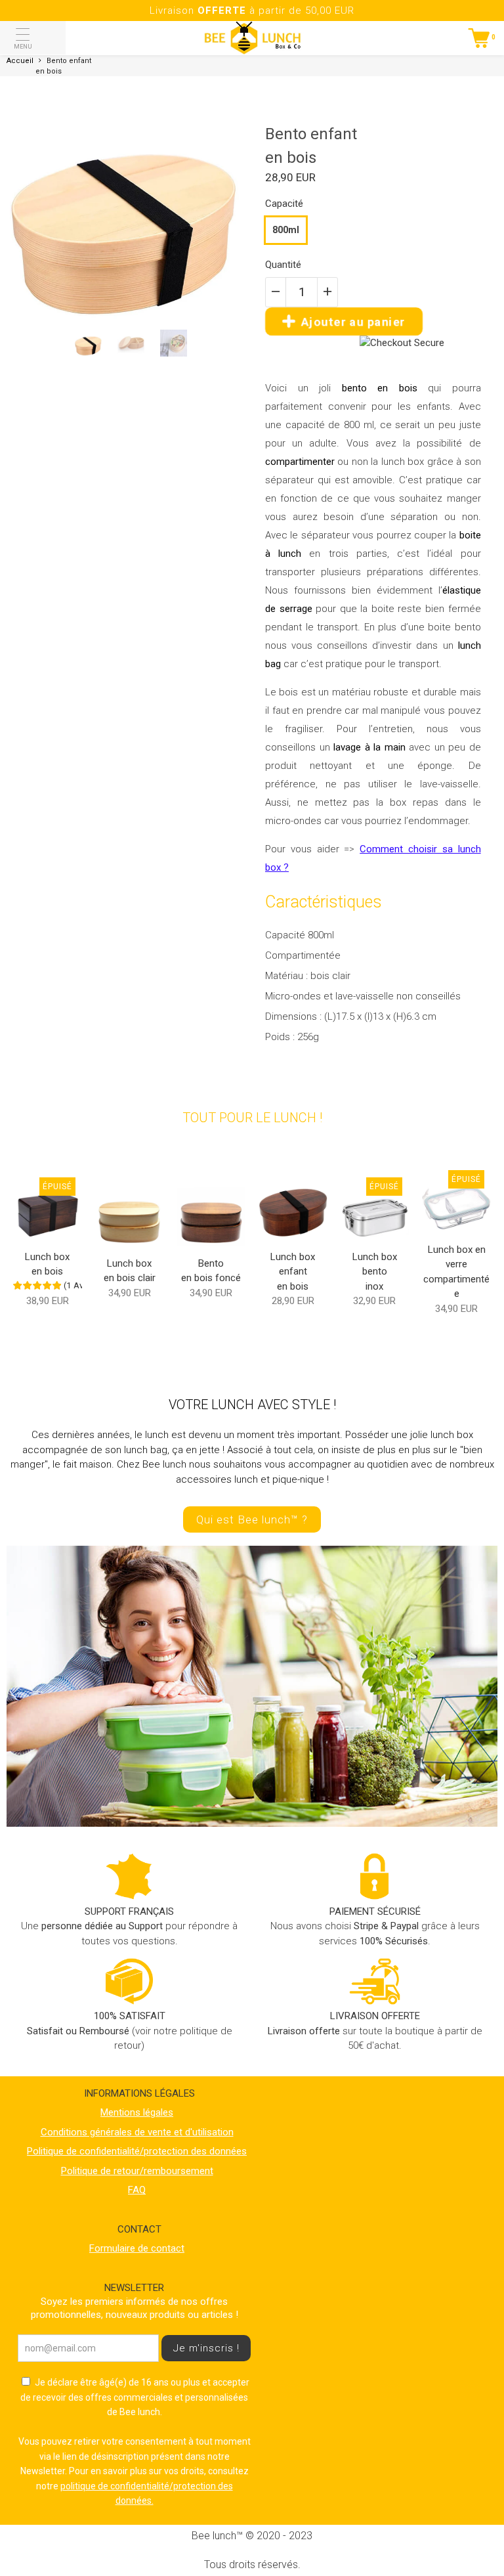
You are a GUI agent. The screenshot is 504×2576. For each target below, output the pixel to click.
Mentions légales (137, 2112)
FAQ (137, 2190)
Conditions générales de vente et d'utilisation (137, 2132)
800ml (286, 230)
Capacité (284, 204)
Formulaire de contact (137, 2248)
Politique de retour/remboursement (137, 2171)
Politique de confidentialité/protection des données (137, 2151)
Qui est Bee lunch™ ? (252, 1519)
